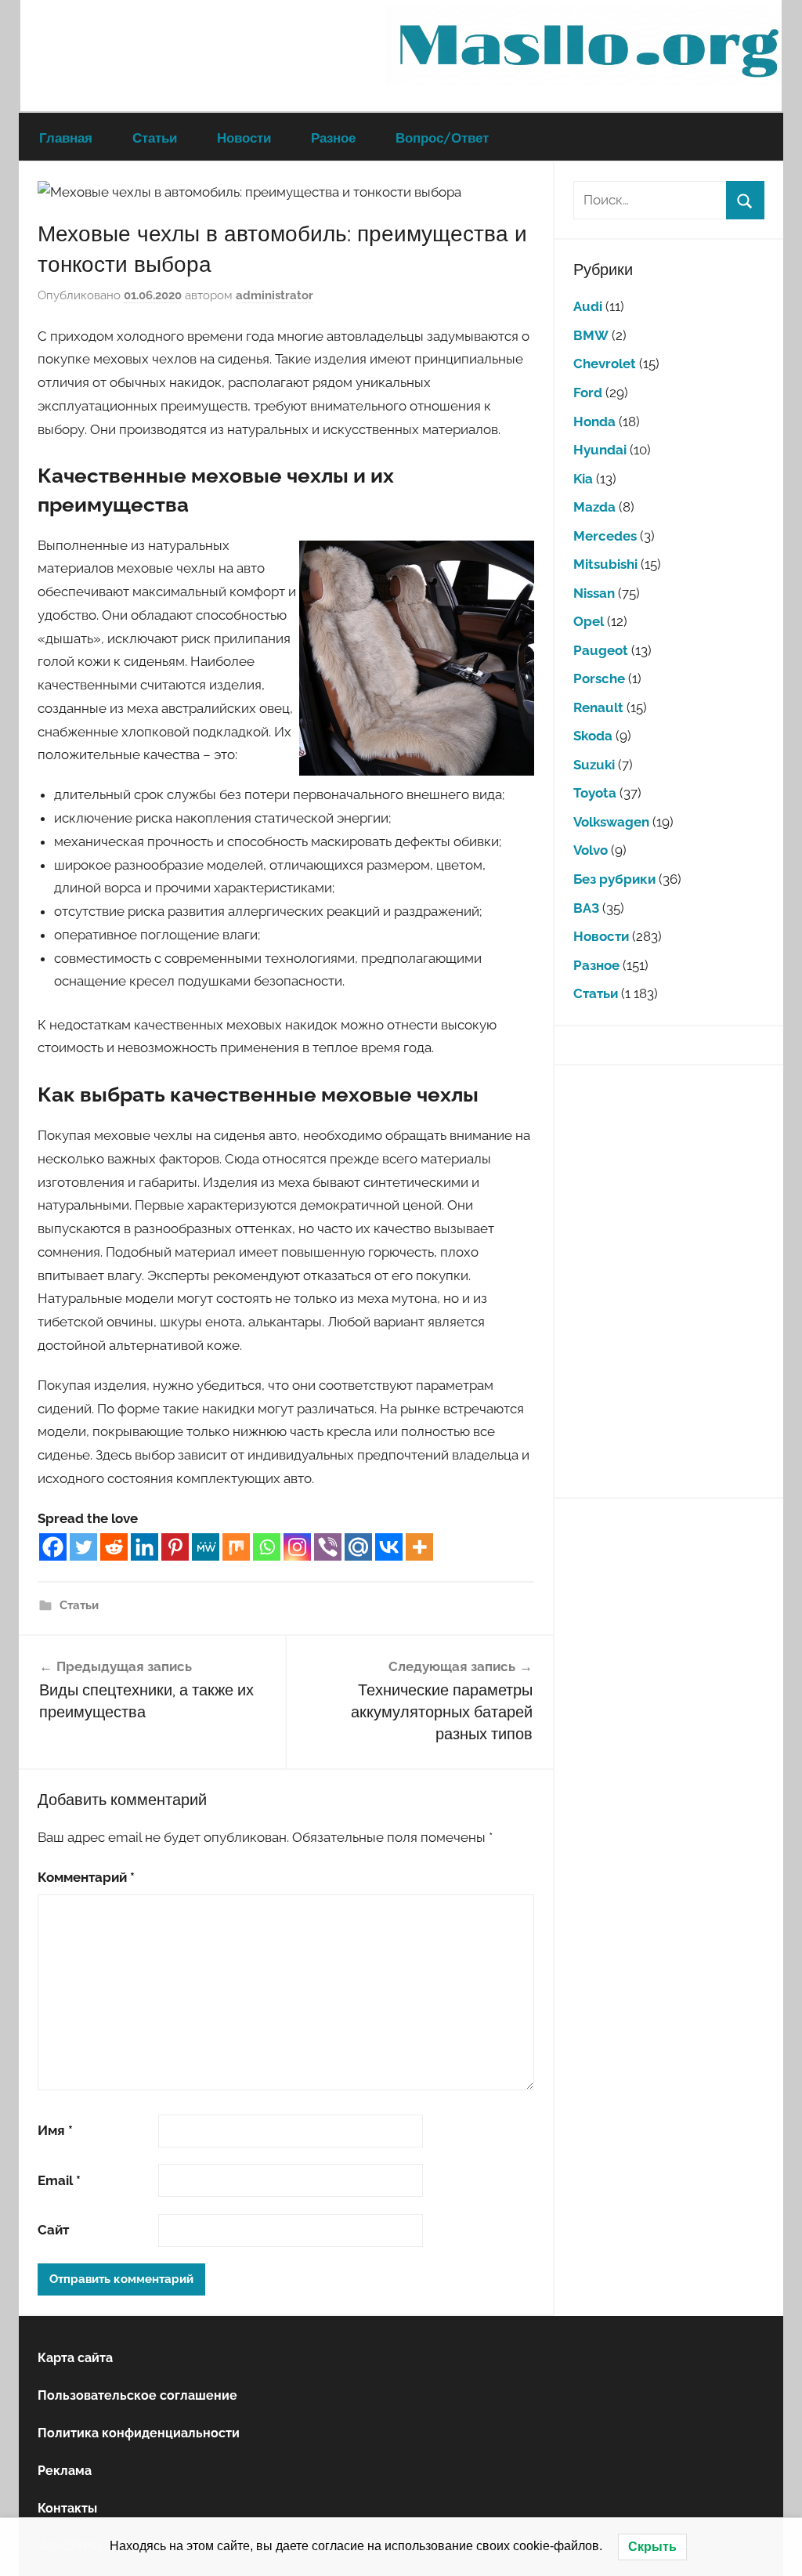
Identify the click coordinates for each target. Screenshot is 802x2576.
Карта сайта (75, 2358)
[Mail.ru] (358, 1547)
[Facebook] (53, 1547)
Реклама (65, 2471)
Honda (594, 421)
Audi (588, 306)
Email (59, 2180)
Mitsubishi (605, 564)
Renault (598, 707)
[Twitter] (83, 1547)
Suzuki (594, 765)
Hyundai (600, 450)
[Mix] (236, 1547)
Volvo (591, 850)
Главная (66, 137)
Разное (333, 137)
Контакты (67, 2508)
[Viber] (328, 1547)
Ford (588, 393)
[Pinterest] (175, 1547)
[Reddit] (114, 1547)
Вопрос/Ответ (442, 137)
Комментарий (86, 1877)
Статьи (155, 137)
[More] (419, 1547)
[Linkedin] (145, 1547)
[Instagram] (297, 1547)
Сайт (53, 2230)
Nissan (594, 593)
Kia (583, 479)
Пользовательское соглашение (137, 2395)
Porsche (599, 678)
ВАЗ (586, 908)
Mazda (594, 507)
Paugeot (601, 650)
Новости (244, 137)
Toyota (595, 793)
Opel (589, 621)
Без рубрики (614, 879)
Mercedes (605, 536)
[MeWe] (206, 1547)
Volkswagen (611, 822)
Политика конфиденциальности (139, 2433)
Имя (55, 2130)
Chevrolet (605, 364)
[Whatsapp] (267, 1547)
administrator (275, 295)
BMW (591, 335)
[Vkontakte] (389, 1547)
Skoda (593, 736)
